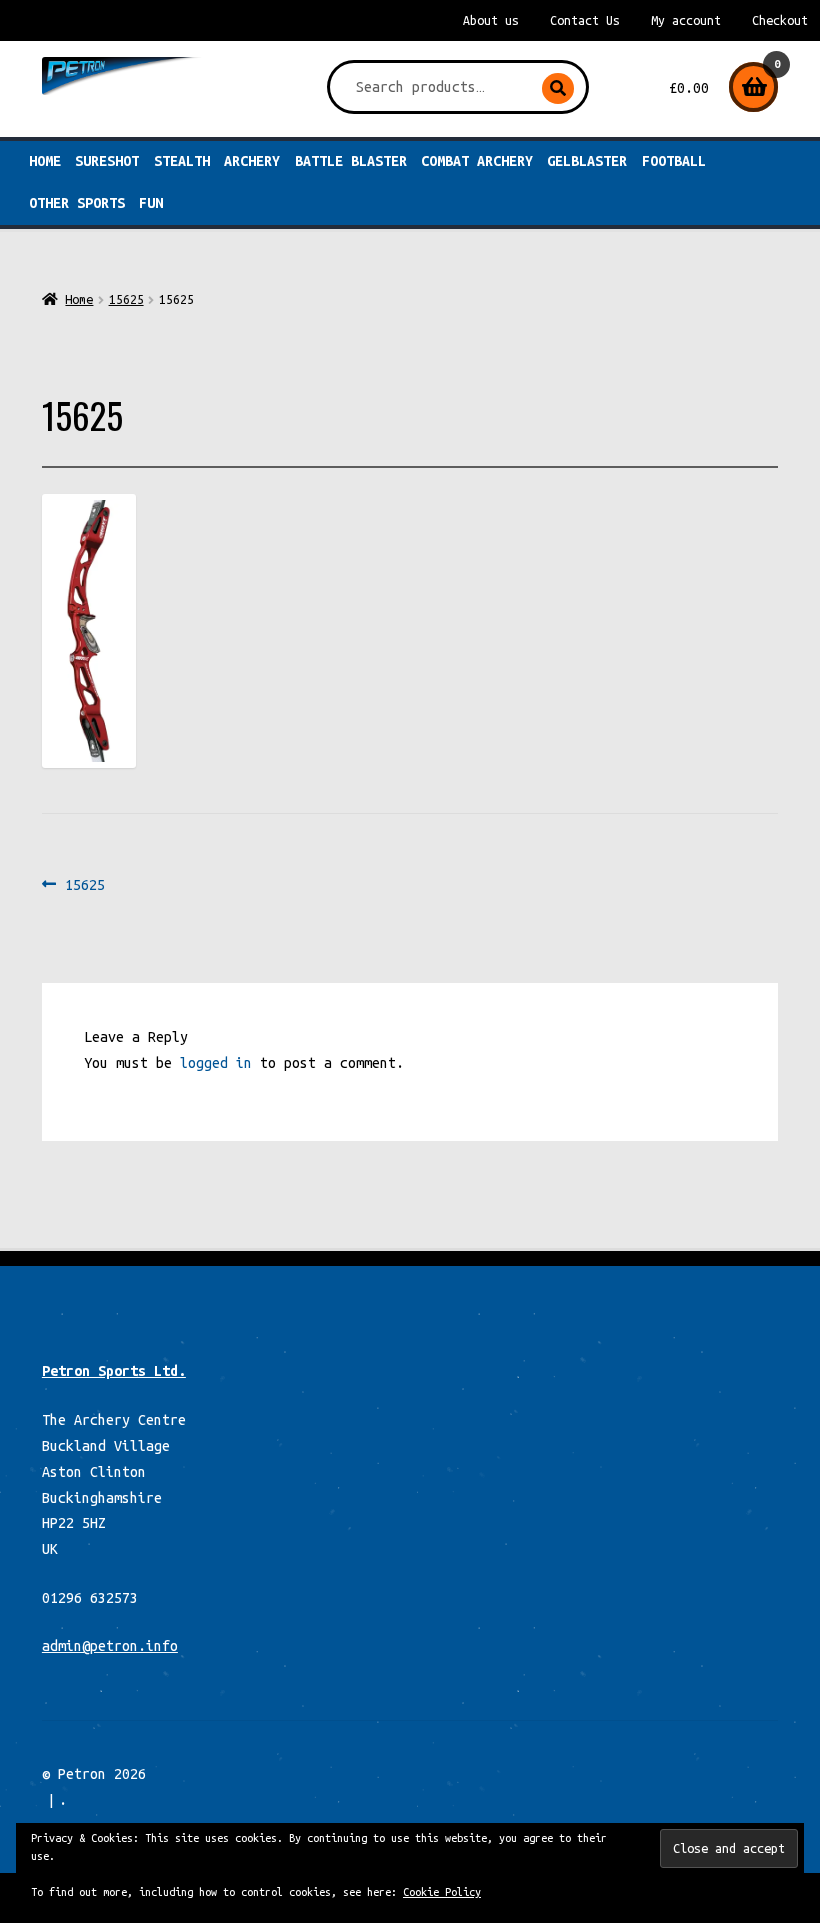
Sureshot (107, 161)
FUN (151, 203)
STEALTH (182, 161)
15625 (126, 299)
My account (686, 20)
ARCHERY (252, 161)
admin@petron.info (110, 1646)
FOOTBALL (674, 161)
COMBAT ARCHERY (477, 161)
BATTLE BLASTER (351, 161)
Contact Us (585, 20)
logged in (216, 1063)
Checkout (780, 20)
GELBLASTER (587, 161)
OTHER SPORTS (77, 203)
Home (45, 161)
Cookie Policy (442, 1892)
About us (491, 20)
